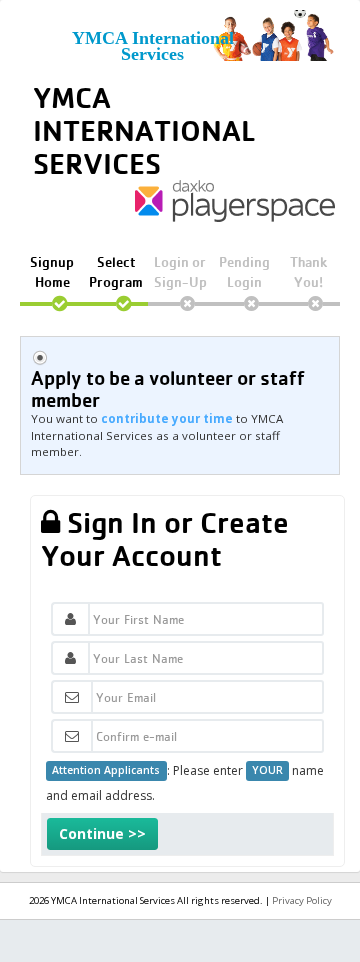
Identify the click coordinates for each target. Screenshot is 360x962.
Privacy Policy (302, 900)
